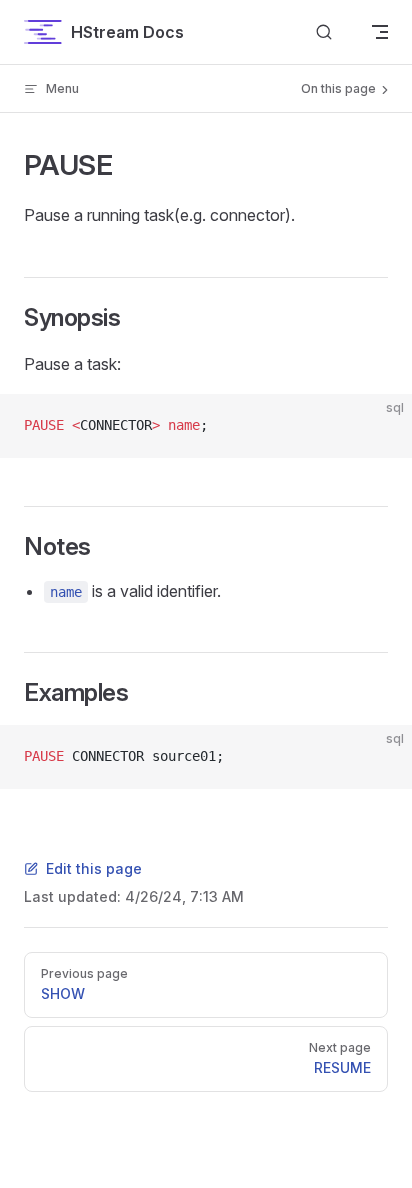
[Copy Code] (380, 426)
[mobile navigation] (380, 32)
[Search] (324, 32)
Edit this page (94, 868)
